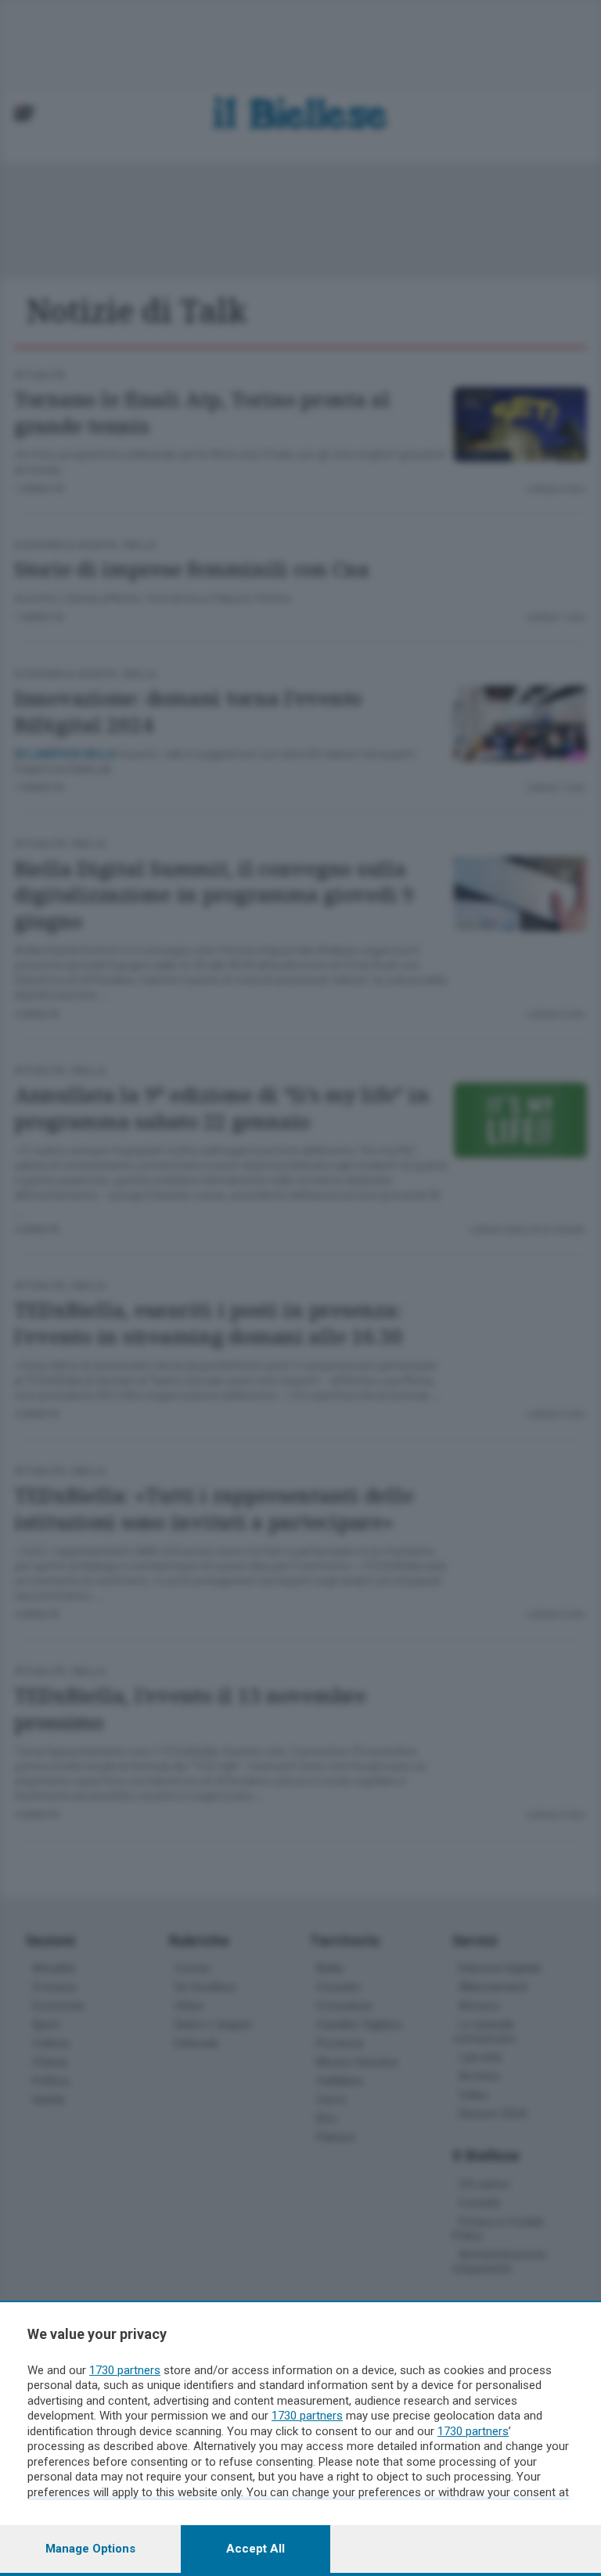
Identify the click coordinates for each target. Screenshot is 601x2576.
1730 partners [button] (125, 2370)
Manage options (90, 2549)
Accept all (256, 2549)
